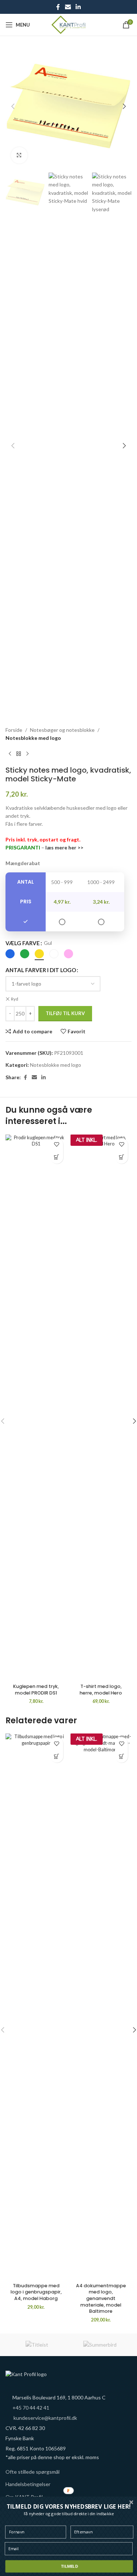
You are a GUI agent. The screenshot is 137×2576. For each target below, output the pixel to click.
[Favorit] (57, 1145)
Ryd (15, 999)
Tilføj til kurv (65, 1013)
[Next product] (27, 754)
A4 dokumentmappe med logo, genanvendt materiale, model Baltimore (101, 2299)
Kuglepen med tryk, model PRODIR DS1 (36, 1690)
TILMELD (69, 2566)
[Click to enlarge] (19, 155)
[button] (13, 106)
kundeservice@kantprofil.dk (45, 2418)
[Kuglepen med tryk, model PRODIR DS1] (36, 1408)
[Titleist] (37, 2345)
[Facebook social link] (58, 7)
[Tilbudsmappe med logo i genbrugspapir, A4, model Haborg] (36, 2007)
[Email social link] (68, 7)
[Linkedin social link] (78, 7)
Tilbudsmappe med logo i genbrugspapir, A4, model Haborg (36, 2292)
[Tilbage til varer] (19, 754)
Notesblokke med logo (33, 738)
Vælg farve (23, 943)
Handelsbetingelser (28, 2484)
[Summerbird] (100, 2345)
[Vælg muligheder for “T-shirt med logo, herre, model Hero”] (121, 1157)
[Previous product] (10, 754)
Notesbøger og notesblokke (62, 730)
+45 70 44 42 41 (31, 2408)
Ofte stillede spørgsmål (33, 2472)
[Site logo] (68, 24)
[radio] (10, 954)
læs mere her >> (64, 847)
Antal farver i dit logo (41, 970)
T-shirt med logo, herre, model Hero (101, 1690)
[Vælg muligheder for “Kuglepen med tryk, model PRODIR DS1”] (57, 1157)
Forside (14, 730)
